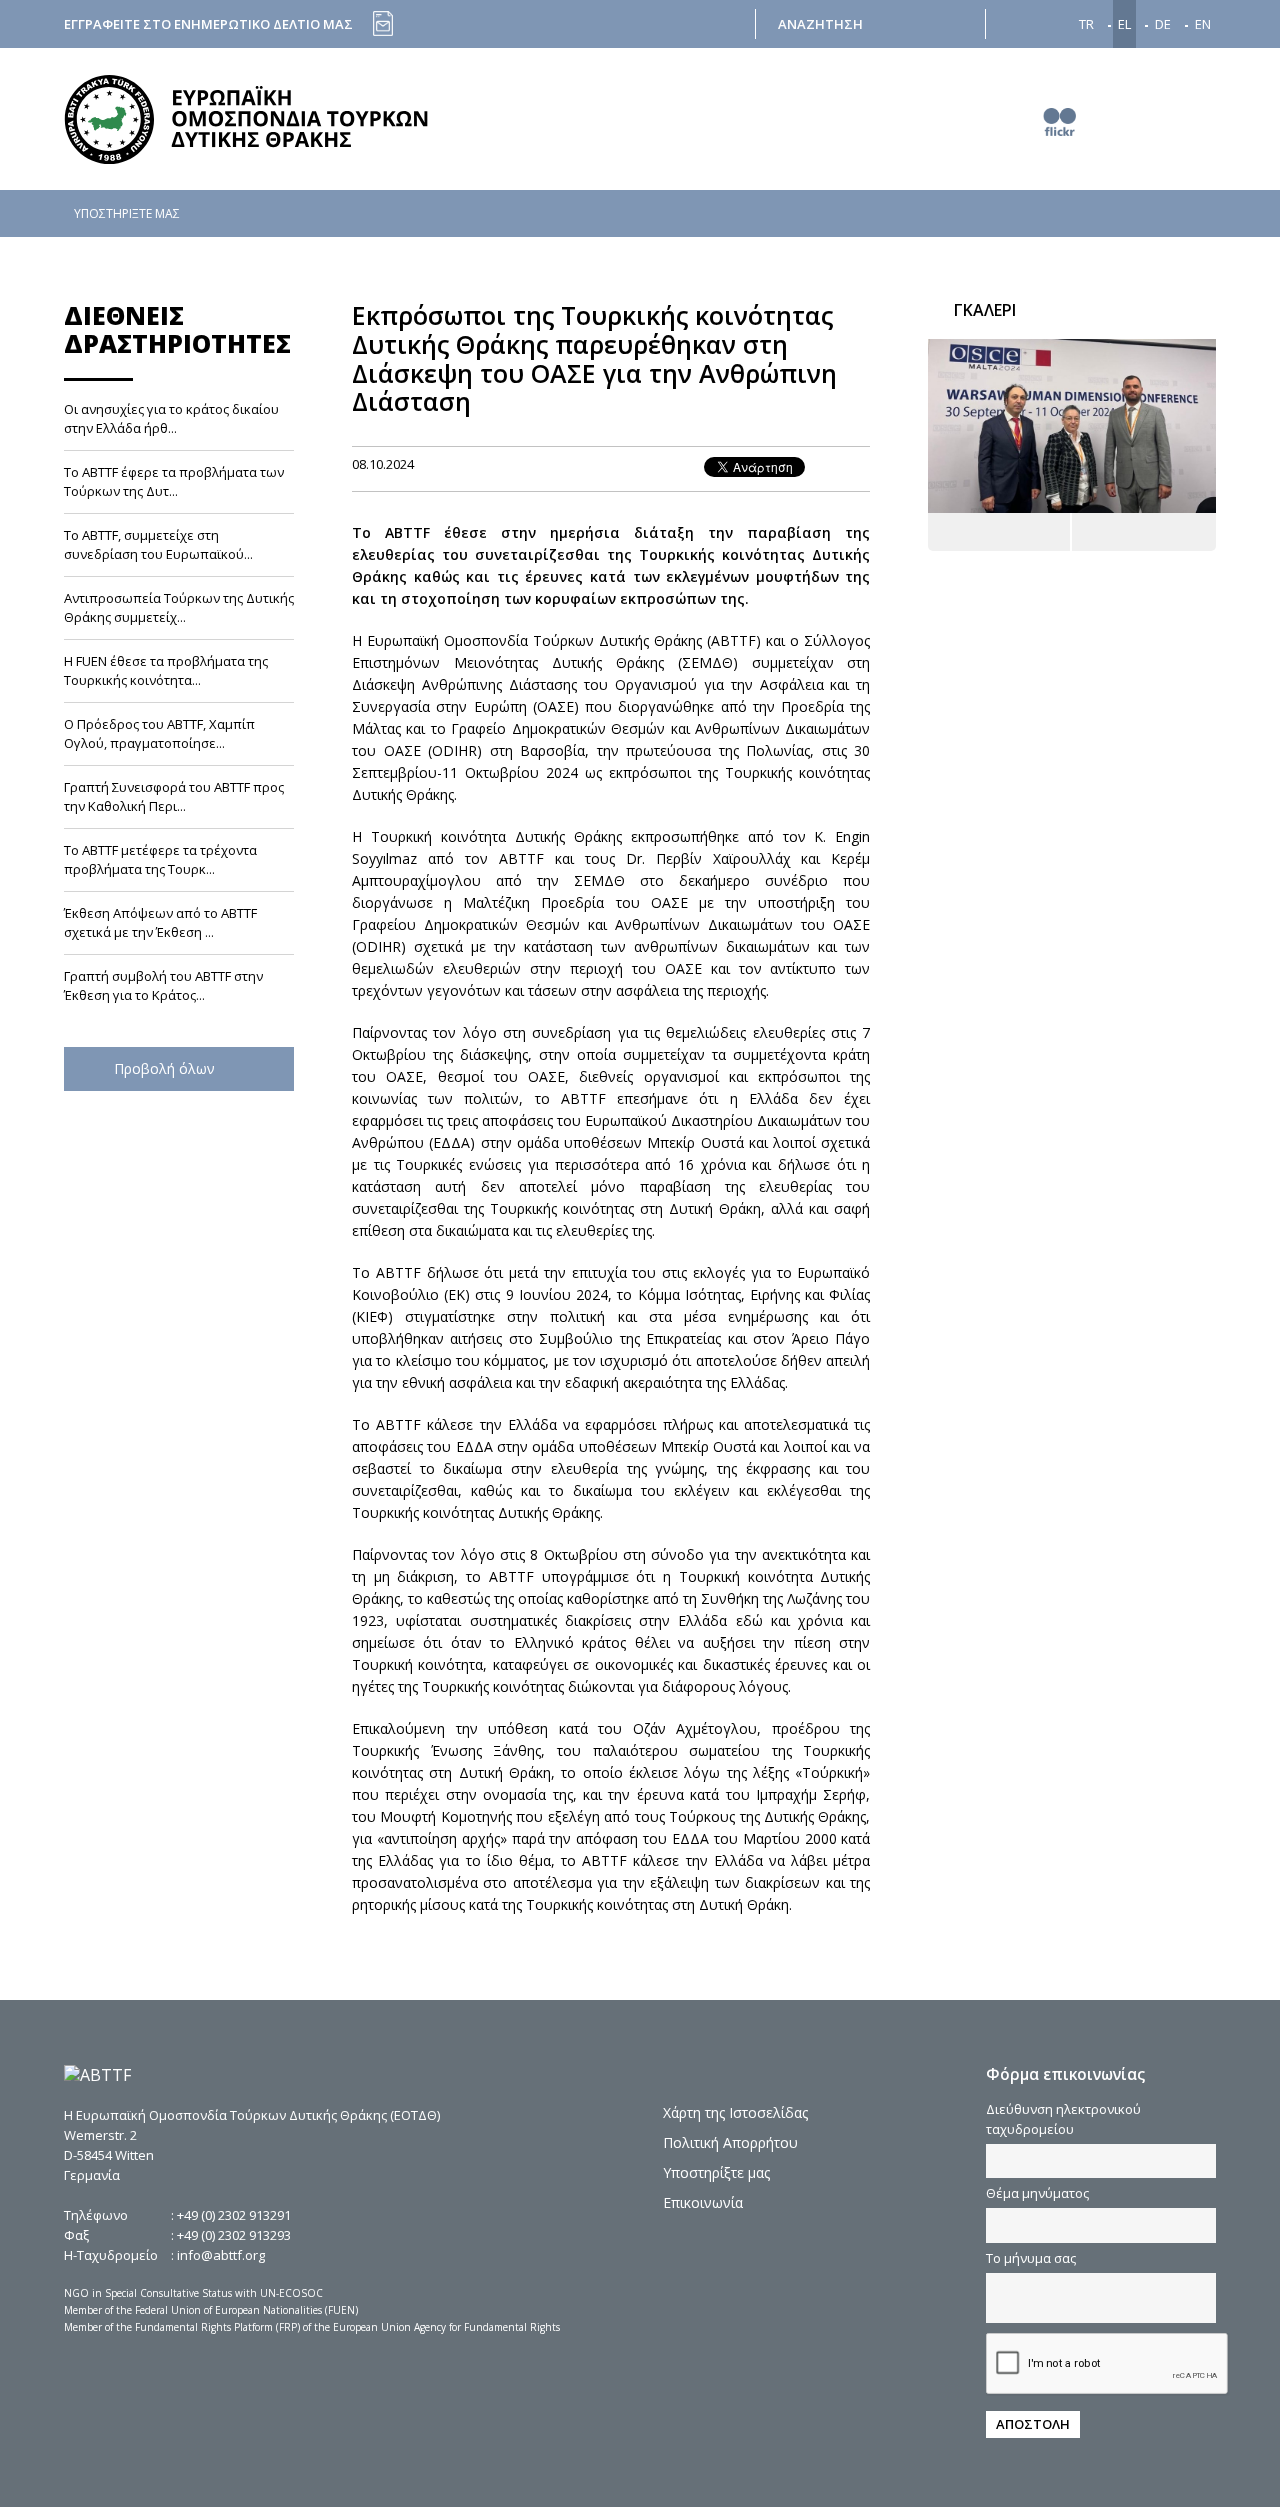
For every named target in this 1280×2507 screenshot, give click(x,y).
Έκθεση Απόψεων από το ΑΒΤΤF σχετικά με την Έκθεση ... (160, 923)
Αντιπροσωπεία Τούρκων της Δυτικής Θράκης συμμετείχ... (179, 608)
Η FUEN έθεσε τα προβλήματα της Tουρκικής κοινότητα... (166, 671)
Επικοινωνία (703, 2202)
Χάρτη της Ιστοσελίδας (735, 2112)
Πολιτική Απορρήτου (730, 2142)
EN (1203, 24)
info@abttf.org (221, 2255)
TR (1086, 24)
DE (1163, 24)
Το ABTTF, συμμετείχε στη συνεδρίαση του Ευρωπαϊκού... (158, 545)
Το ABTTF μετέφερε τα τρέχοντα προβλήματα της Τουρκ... (160, 860)
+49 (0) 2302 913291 (234, 2215)
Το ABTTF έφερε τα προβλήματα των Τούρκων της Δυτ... (174, 482)
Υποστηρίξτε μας (716, 2172)
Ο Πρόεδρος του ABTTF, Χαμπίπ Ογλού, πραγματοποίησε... (159, 734)
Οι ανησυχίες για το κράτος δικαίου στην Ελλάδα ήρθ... (171, 419)
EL (1124, 24)
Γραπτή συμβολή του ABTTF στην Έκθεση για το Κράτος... (163, 986)
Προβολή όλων (166, 1069)
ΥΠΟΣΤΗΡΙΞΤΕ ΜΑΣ (127, 214)
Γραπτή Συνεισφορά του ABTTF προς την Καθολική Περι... (174, 797)
